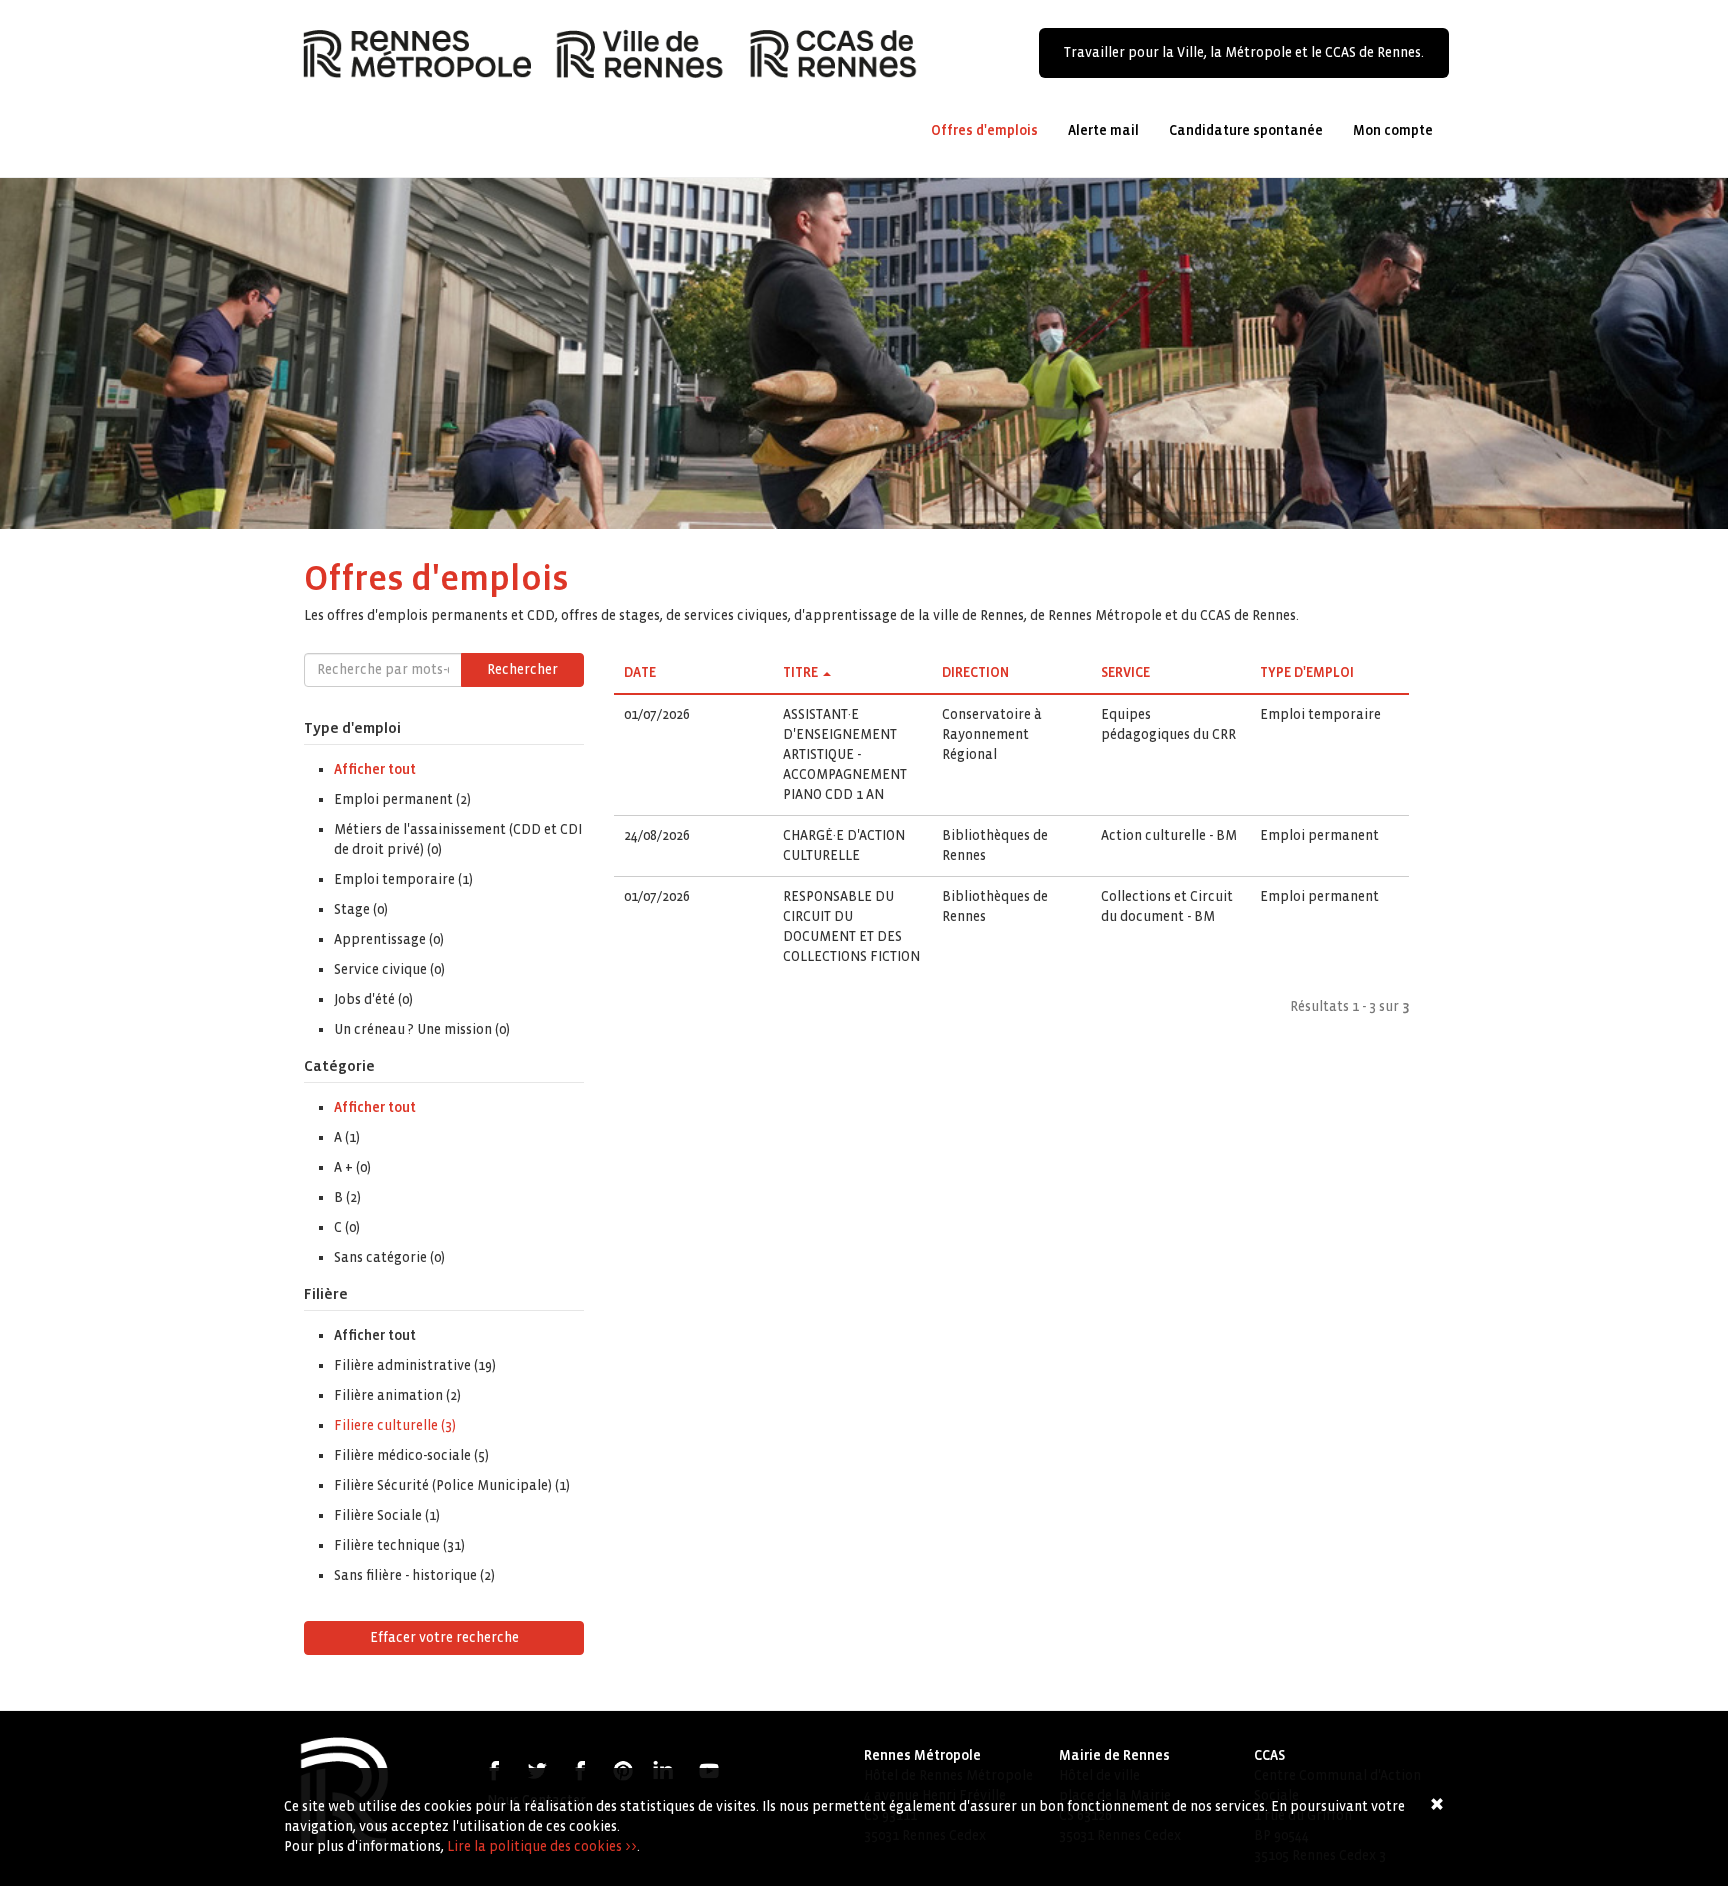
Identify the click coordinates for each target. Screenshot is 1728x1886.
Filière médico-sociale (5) (411, 1455)
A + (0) (352, 1167)
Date (640, 672)
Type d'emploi (1307, 672)
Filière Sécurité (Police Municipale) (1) (452, 1485)
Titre (800, 672)
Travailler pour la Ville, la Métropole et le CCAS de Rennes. (1244, 52)
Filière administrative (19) (415, 1365)
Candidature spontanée (1246, 130)
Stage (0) (361, 909)
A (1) (347, 1137)
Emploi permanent (1319, 835)
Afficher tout (375, 769)
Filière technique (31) (399, 1545)
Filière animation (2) (397, 1395)
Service (1125, 672)
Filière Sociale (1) (387, 1515)
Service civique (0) (389, 969)
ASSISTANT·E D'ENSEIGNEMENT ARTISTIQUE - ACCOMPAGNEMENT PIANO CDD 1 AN (845, 754)
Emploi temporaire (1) (403, 879)
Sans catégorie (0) (389, 1257)
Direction (975, 672)
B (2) (347, 1197)
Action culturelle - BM (1169, 835)
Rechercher (522, 669)
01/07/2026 (657, 714)
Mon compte (1393, 130)
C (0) (347, 1227)
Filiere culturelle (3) (395, 1425)
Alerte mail (1103, 130)
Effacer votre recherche (444, 1637)
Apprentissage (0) (389, 939)
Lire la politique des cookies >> (542, 1846)
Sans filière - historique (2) (414, 1575)
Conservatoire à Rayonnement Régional (992, 734)
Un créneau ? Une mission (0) (422, 1029)
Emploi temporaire (1320, 714)
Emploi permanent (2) (402, 799)
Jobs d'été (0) (373, 999)
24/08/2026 (657, 835)
